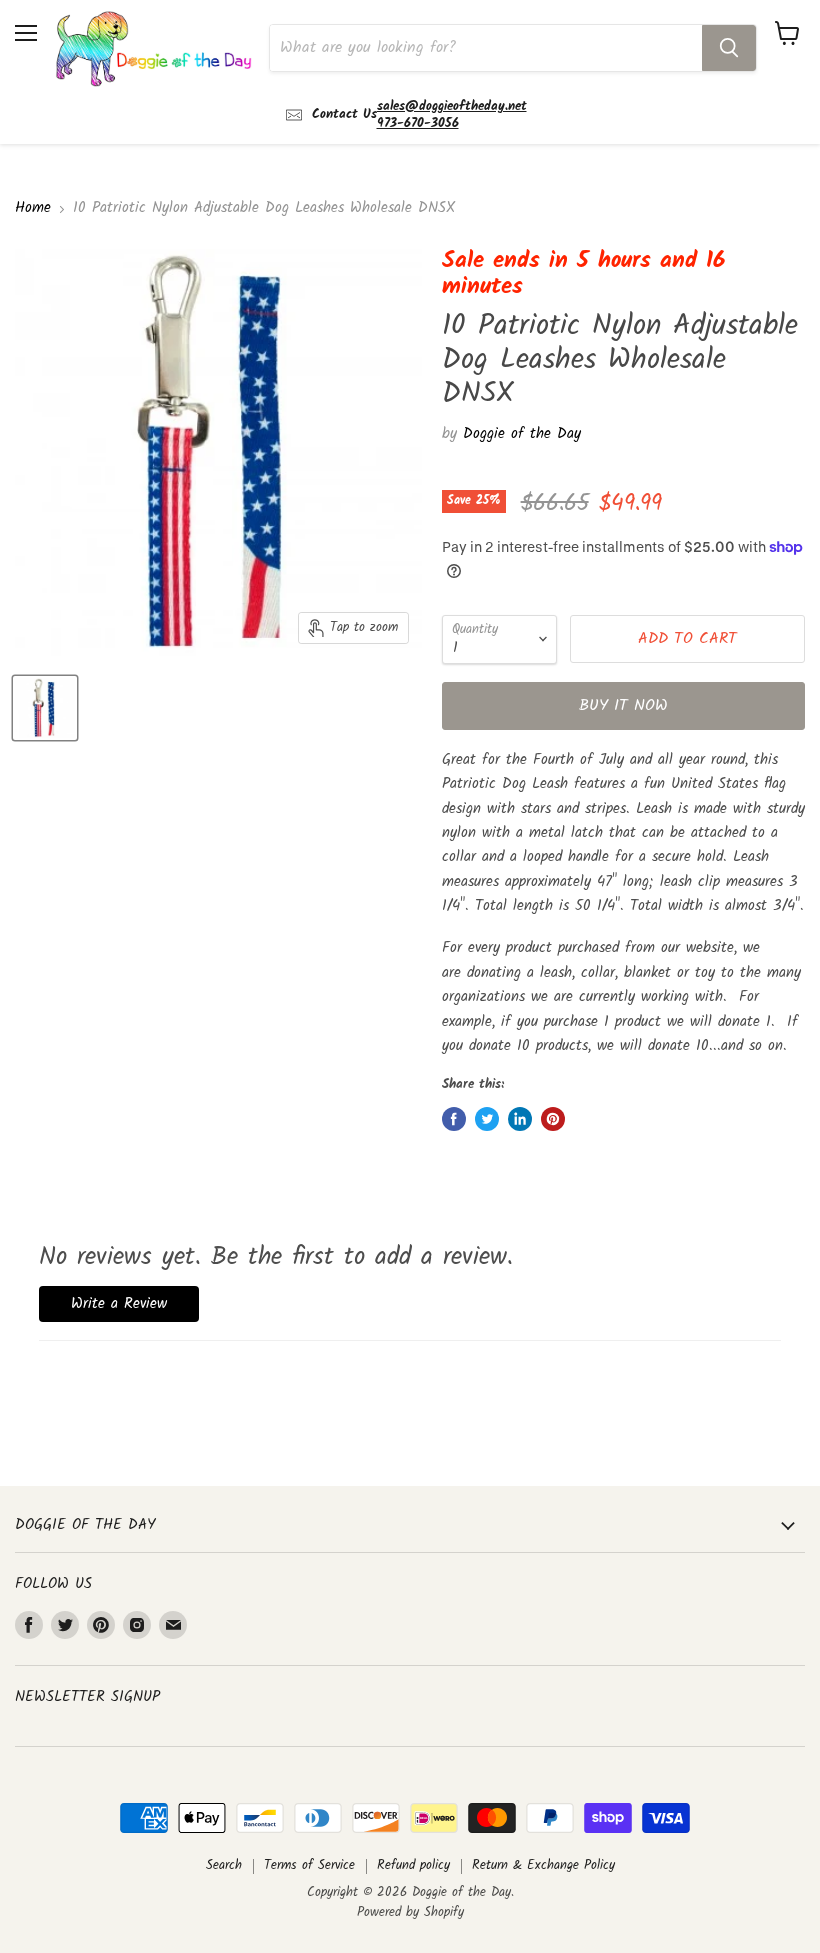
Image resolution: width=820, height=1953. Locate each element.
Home (33, 208)
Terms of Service (309, 1865)
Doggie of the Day (522, 434)
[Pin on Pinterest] (553, 1119)
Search (224, 1865)
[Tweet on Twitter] (487, 1119)
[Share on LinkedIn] (520, 1119)
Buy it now (623, 705)
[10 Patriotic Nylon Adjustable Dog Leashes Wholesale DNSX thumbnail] (45, 708)
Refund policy (413, 1865)
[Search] (729, 48)
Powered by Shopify (410, 1912)
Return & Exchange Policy (543, 1865)
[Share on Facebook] (454, 1119)
